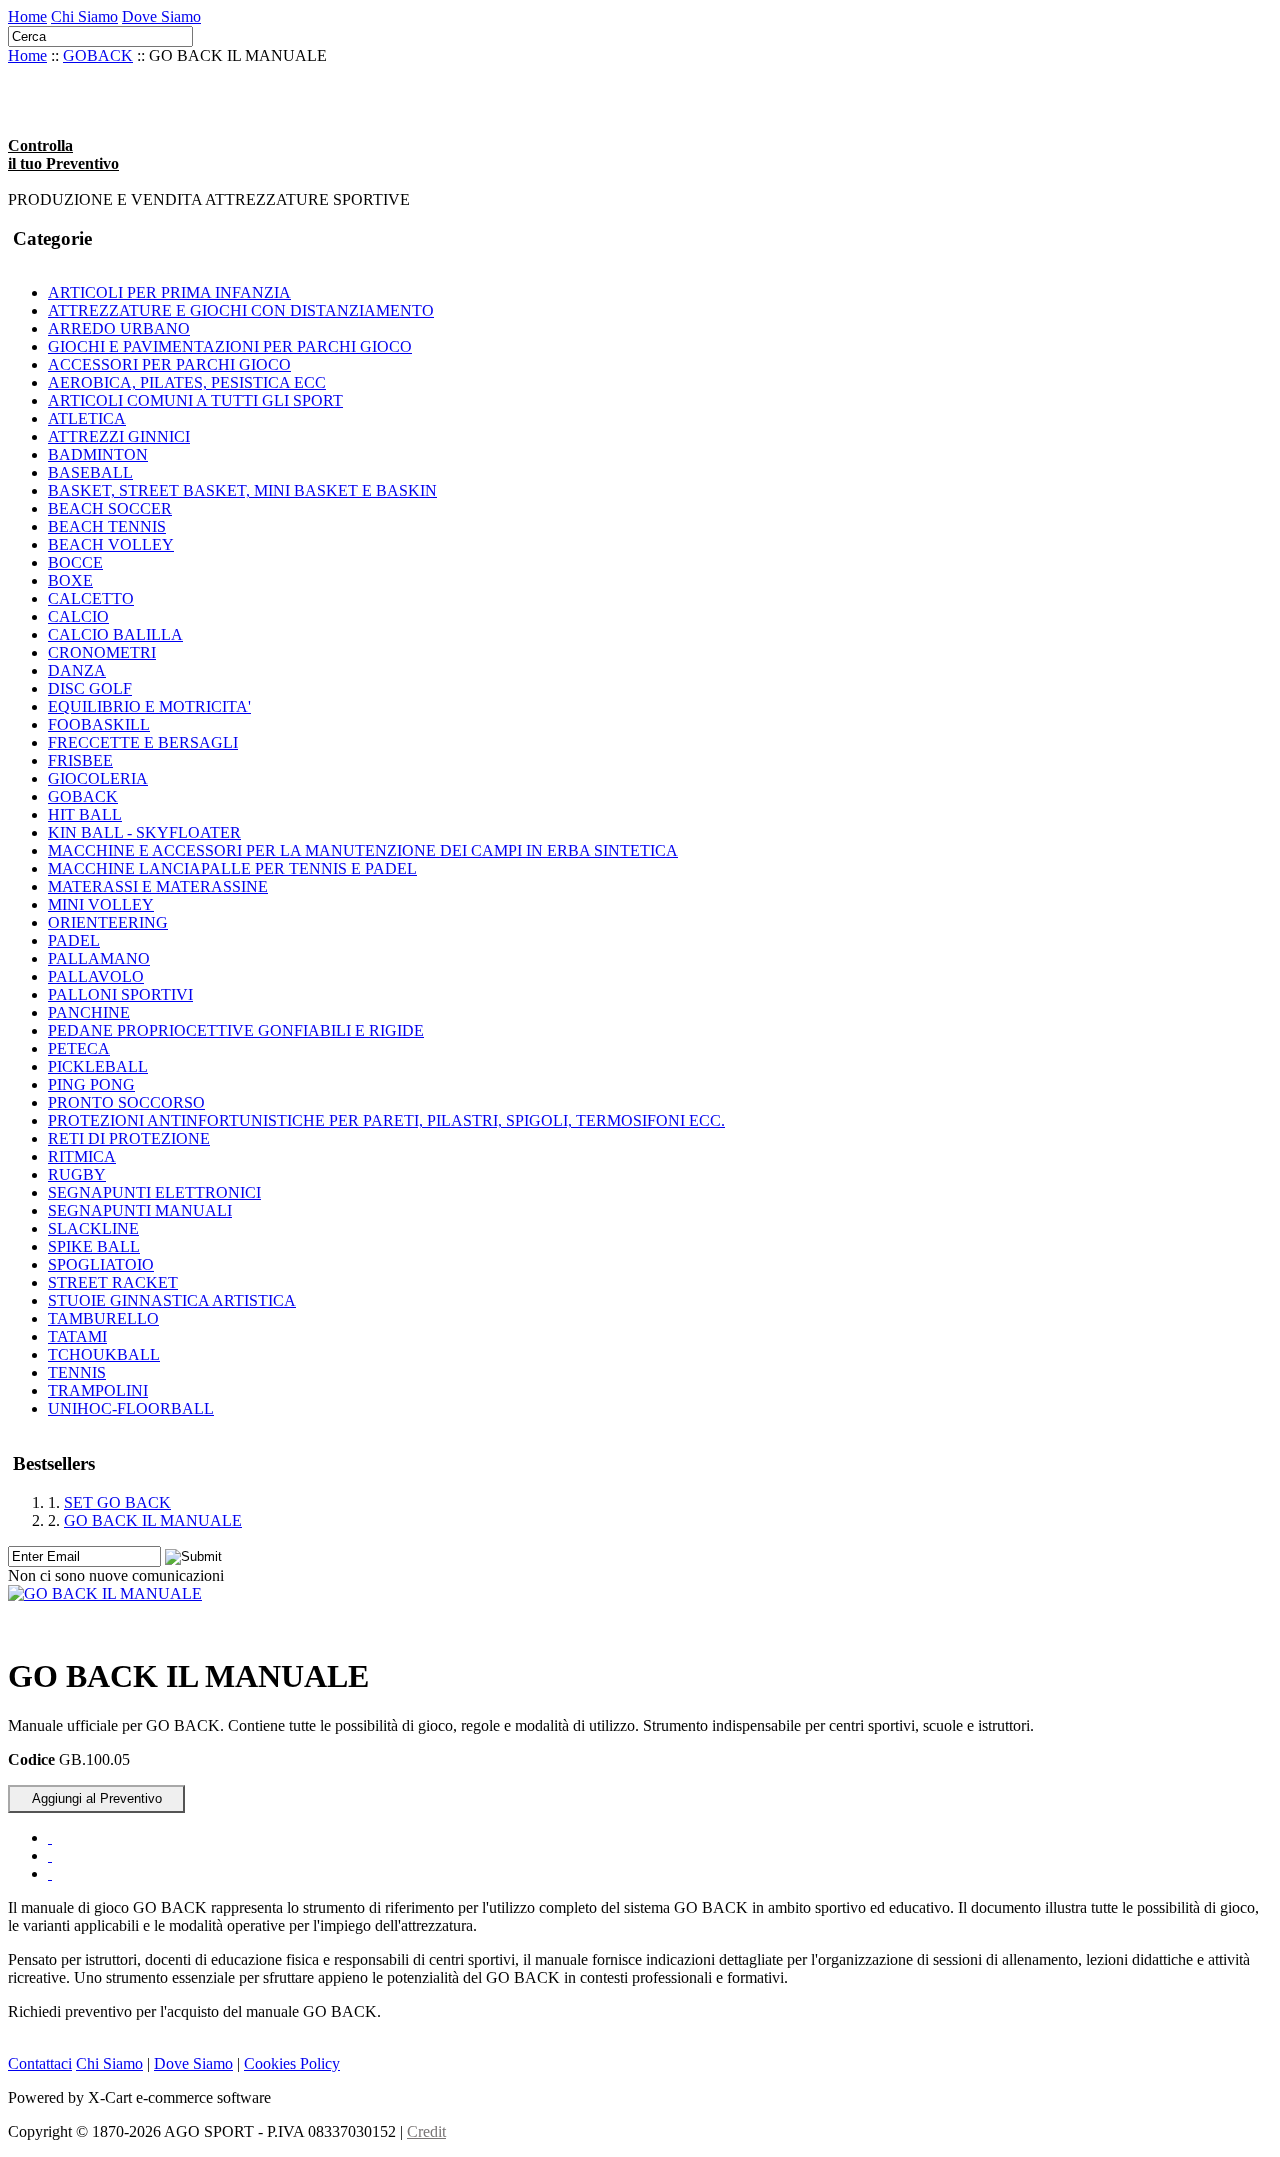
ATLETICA (87, 418)
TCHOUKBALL (104, 1354)
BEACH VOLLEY (111, 544)
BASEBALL (90, 472)
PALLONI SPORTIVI (120, 994)
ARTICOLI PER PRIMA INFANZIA (169, 292)
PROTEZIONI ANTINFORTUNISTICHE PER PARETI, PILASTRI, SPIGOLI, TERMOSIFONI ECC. (386, 1120)
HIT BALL (85, 814)
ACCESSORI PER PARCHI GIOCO (169, 364)
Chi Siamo (84, 16)
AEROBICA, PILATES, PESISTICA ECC (187, 382)
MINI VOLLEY (101, 904)
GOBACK (98, 55)
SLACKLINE (93, 1228)
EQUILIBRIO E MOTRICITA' (149, 706)
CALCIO (78, 616)
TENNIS (77, 1372)
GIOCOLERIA (98, 778)
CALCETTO (91, 598)
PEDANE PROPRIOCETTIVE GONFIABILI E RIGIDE (236, 1030)
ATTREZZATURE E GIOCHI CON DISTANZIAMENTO (241, 310)
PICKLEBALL (98, 1066)
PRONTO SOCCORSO (126, 1102)
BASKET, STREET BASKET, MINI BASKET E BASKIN (242, 490)
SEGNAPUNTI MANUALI (140, 1210)
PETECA (79, 1048)
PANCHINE (89, 1012)
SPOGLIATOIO (101, 1264)
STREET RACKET (113, 1282)
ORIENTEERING (108, 922)
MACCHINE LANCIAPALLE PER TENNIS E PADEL (232, 868)
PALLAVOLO (96, 976)
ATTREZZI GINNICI (119, 436)
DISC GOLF (90, 688)
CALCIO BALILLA (115, 634)
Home (27, 16)
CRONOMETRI (102, 652)
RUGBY (77, 1174)
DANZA (77, 670)
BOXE (70, 580)
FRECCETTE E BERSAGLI (143, 742)
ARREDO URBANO (119, 328)
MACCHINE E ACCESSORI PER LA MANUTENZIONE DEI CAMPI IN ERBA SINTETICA (363, 850)
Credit (426, 2131)
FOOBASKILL (99, 724)
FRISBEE (80, 760)
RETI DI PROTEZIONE (129, 1138)
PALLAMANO (99, 958)
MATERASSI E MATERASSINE (158, 886)
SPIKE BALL (94, 1246)
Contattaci (40, 2063)
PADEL (74, 940)
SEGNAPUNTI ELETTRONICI (154, 1192)
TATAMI (77, 1336)
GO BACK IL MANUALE (153, 1520)
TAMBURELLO (103, 1318)
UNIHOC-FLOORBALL (131, 1408)
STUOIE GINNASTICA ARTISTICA (172, 1300)
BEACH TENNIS (107, 526)
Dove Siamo (161, 16)
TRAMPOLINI (98, 1390)
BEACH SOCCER (110, 508)
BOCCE (75, 562)
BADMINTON (98, 454)
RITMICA (82, 1156)
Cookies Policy (292, 2063)
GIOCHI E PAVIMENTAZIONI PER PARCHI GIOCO (230, 346)
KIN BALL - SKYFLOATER (144, 832)
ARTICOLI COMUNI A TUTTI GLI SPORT (195, 400)
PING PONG (91, 1084)
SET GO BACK (117, 1502)
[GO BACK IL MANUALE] (105, 1593)
